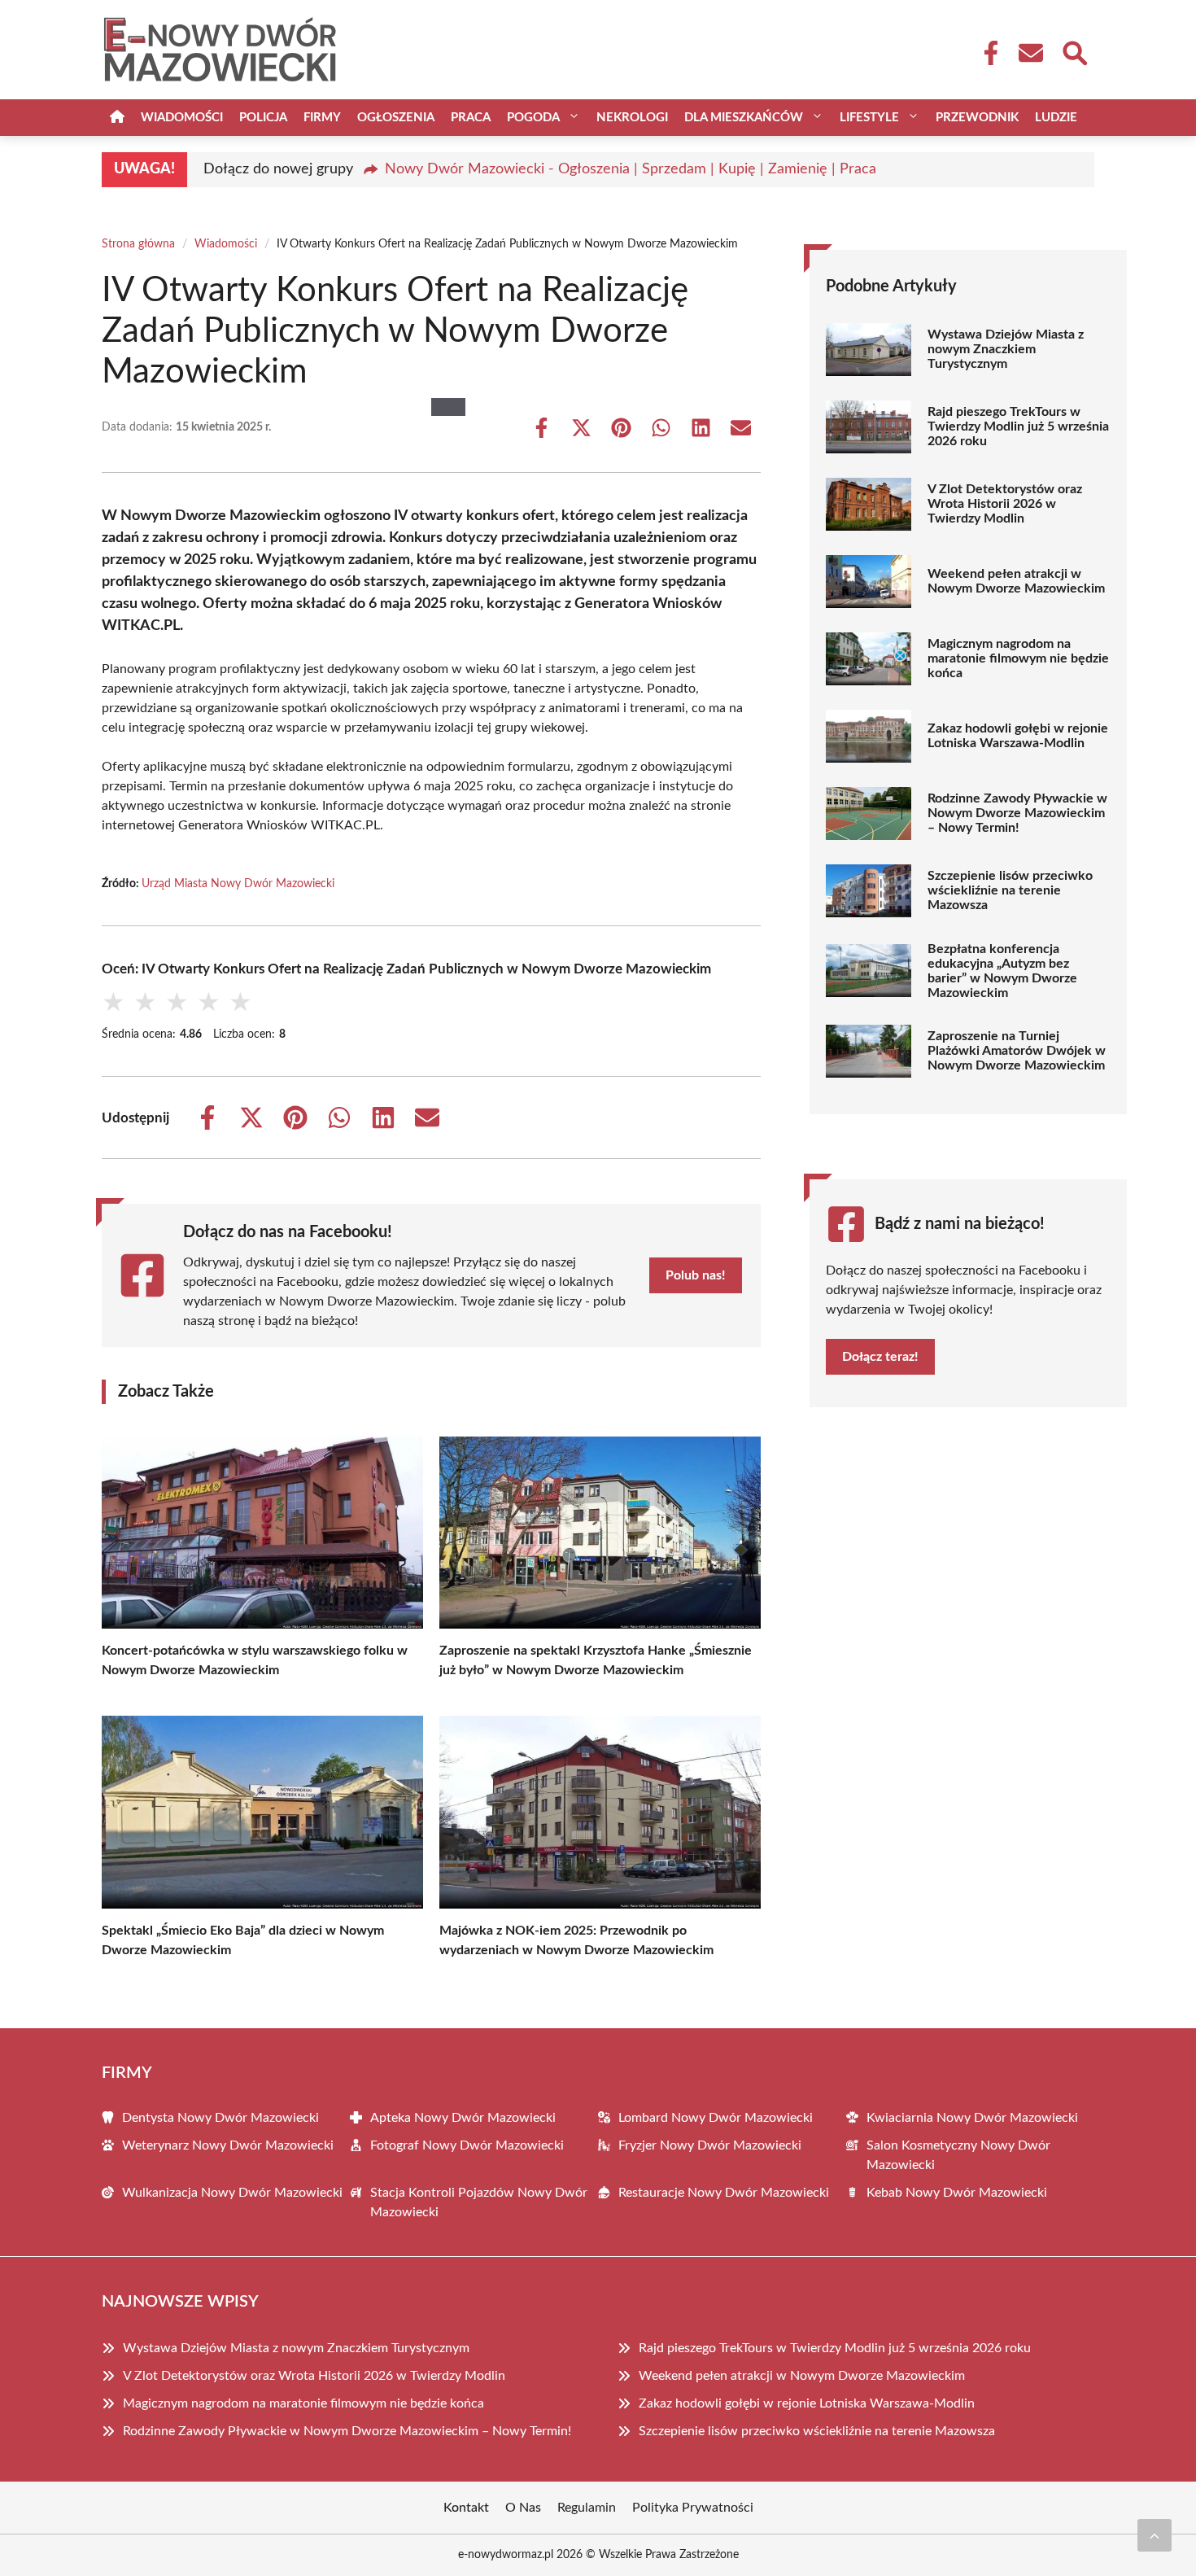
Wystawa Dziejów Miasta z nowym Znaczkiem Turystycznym (1006, 349)
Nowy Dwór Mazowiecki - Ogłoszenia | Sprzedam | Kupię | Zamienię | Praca (631, 169)
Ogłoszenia (396, 118)
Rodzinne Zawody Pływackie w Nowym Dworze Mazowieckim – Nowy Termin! (1017, 813)
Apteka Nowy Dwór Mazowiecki (463, 2118)
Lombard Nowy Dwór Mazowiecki (716, 2118)
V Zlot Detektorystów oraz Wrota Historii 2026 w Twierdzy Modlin (1005, 504)
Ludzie (1056, 118)
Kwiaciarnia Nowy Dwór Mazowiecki (972, 2118)
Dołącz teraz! (880, 1357)
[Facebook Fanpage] (986, 53)
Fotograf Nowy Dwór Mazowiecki (467, 2145)
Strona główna (138, 244)
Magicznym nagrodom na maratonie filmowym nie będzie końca (1018, 658)
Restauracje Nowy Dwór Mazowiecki (724, 2193)
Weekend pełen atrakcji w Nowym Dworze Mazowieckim (1016, 581)
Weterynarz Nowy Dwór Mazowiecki (228, 2145)
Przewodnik (977, 118)
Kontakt (466, 2508)
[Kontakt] (1030, 53)
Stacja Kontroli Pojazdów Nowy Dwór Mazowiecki (479, 2202)
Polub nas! (696, 1275)
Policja (263, 118)
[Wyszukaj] (1074, 51)
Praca (471, 118)
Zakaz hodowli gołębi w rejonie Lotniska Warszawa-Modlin (1018, 736)
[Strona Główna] (117, 118)
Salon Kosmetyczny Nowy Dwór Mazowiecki (958, 2155)
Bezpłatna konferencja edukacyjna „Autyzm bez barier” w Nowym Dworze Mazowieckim (1002, 971)
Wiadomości (182, 118)
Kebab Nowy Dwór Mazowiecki (957, 2193)
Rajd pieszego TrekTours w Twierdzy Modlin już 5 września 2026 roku (1018, 426)
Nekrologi (632, 118)
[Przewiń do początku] (1155, 2535)
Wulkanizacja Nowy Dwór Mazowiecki (232, 2193)
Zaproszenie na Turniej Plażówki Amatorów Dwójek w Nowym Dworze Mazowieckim (1017, 1051)
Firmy (322, 118)
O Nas (523, 2508)
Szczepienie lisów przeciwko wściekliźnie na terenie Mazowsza (1010, 890)
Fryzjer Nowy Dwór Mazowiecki (710, 2145)
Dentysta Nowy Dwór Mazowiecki (220, 2118)
